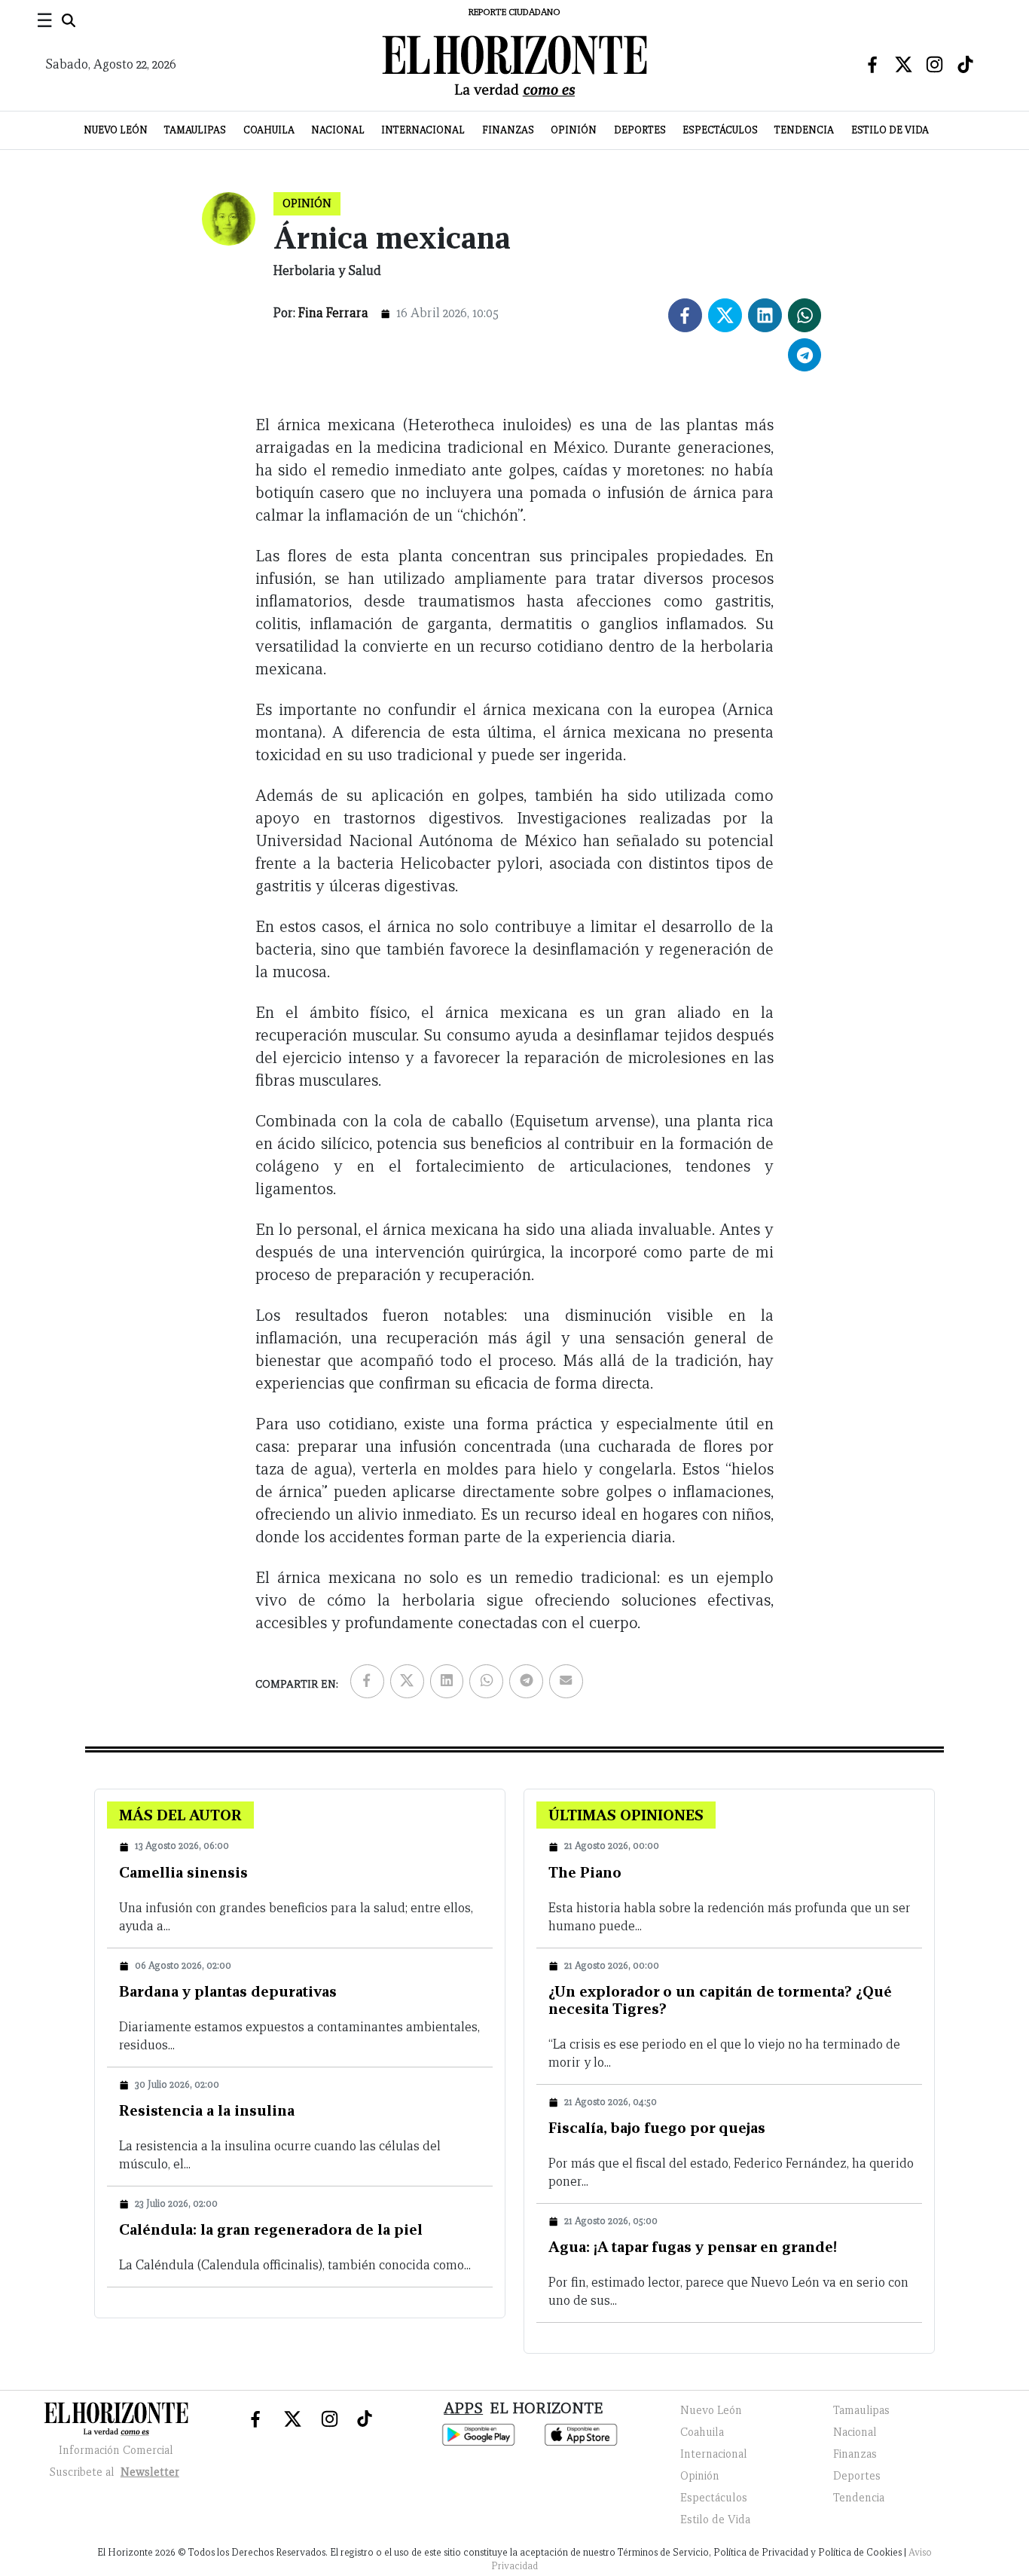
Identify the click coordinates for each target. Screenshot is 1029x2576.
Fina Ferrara (333, 313)
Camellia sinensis (183, 1872)
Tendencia (804, 130)
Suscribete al (115, 2472)
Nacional (338, 130)
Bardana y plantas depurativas (228, 1991)
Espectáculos (720, 130)
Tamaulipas (195, 130)
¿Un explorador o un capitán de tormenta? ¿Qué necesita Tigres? (720, 2000)
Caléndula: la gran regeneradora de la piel (271, 2229)
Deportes (640, 130)
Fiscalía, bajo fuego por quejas (657, 2128)
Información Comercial (116, 2450)
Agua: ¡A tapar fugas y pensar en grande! (693, 2247)
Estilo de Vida (890, 130)
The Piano (585, 1872)
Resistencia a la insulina (207, 2110)
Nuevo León (116, 130)
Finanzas (508, 130)
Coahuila (269, 130)
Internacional (423, 130)
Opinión (574, 130)
